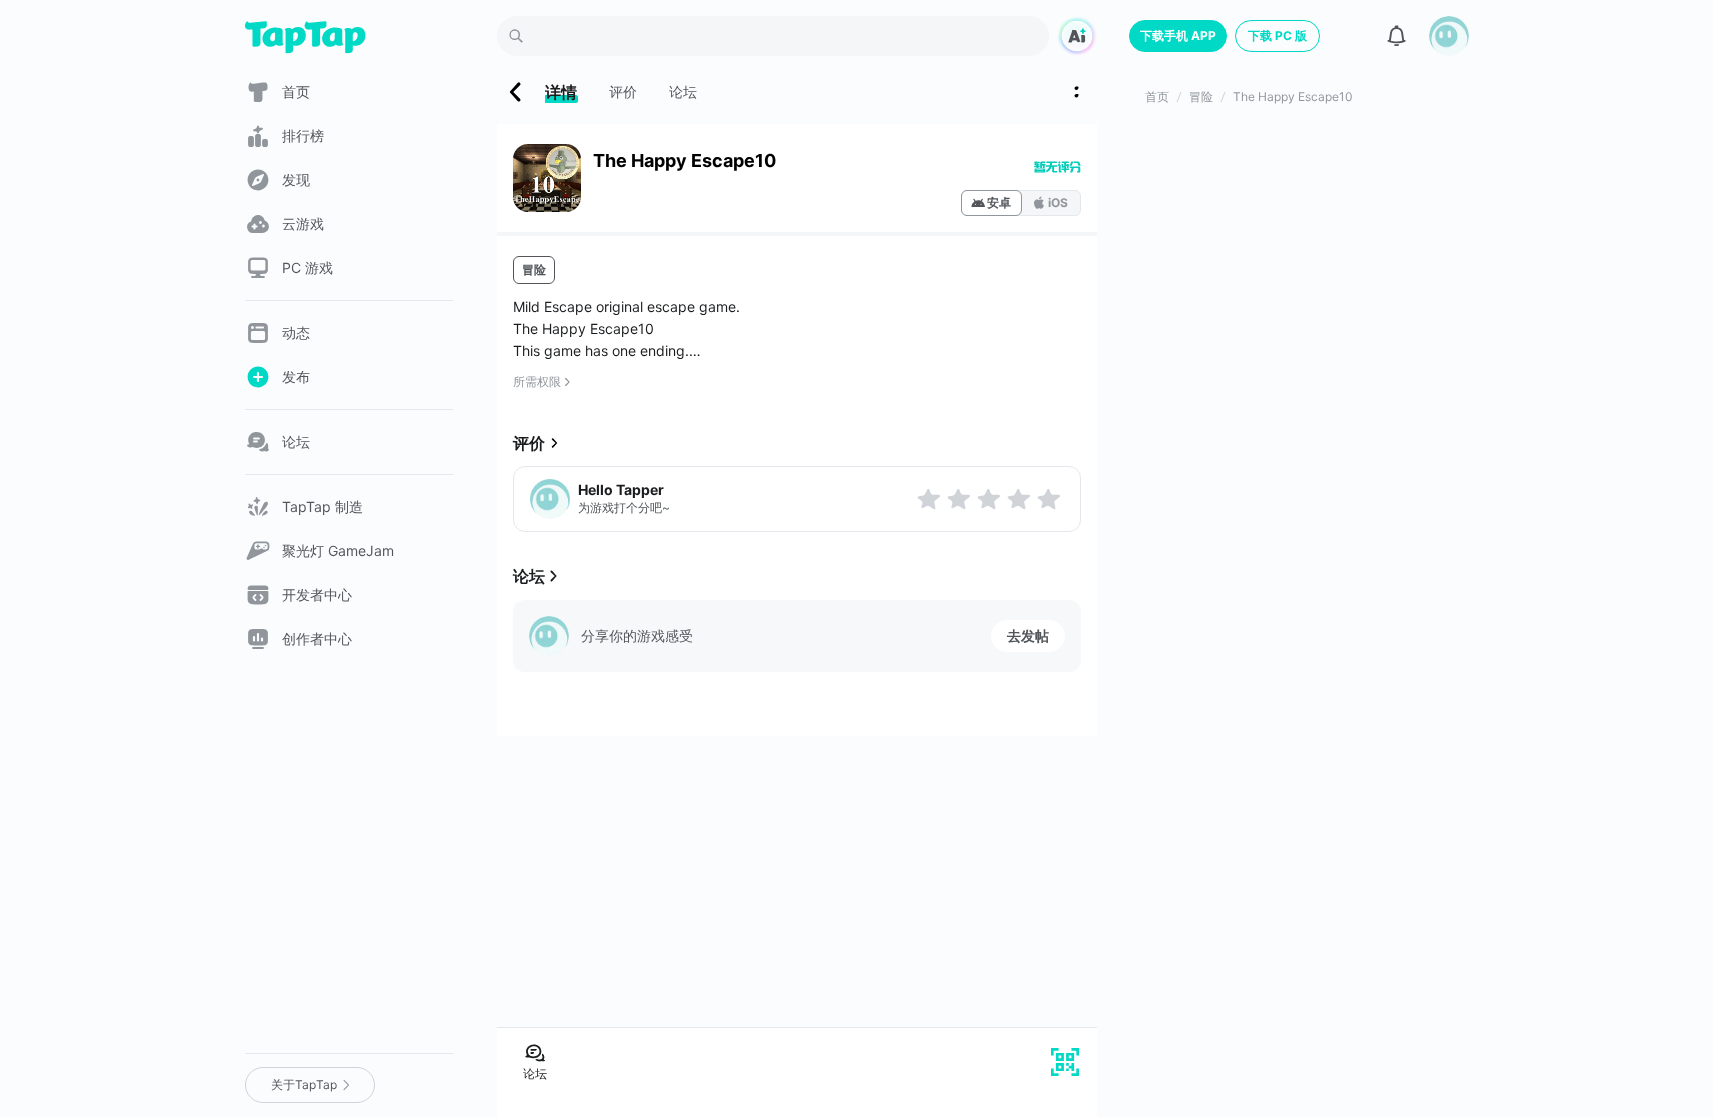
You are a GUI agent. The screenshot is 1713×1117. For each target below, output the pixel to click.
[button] (1449, 36)
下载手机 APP (1178, 35)
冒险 (534, 269)
